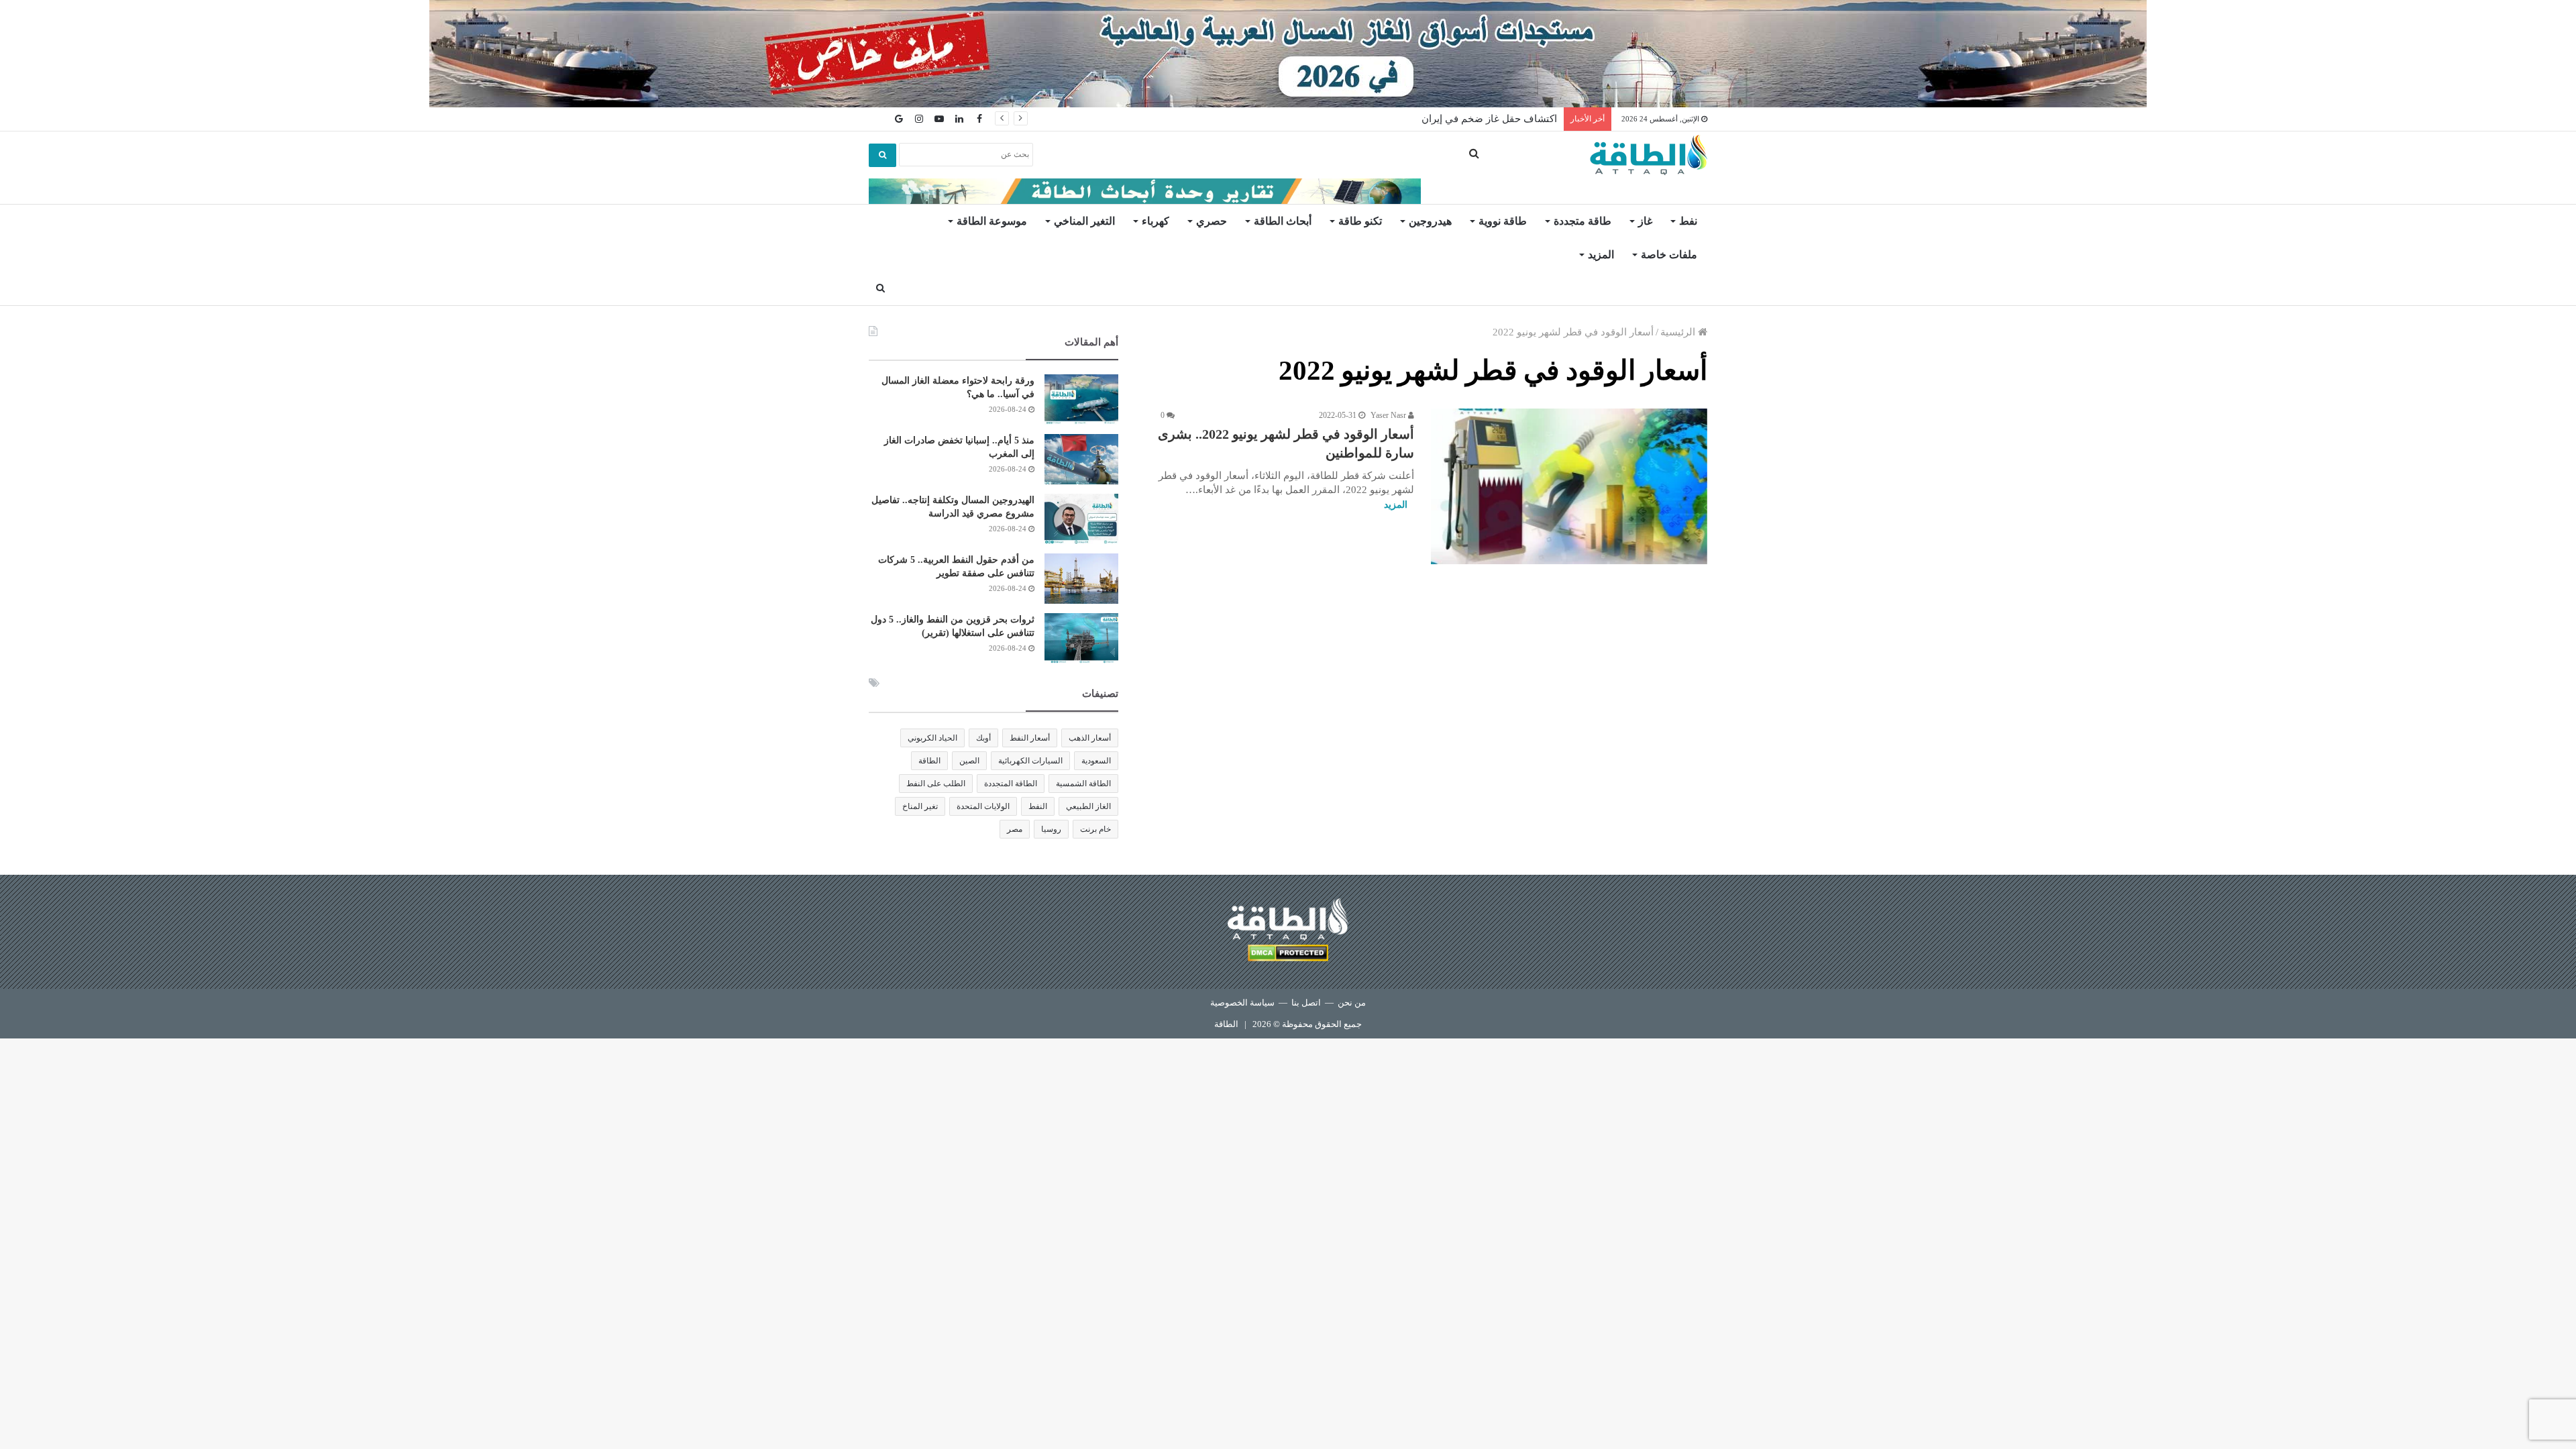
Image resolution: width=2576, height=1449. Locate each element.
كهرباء (1156, 221)
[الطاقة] (1649, 155)
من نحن (1352, 1003)
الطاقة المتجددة (1011, 784)
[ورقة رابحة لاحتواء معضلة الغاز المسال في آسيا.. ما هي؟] (1081, 399)
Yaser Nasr (1389, 415)
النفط (1038, 806)
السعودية (1096, 761)
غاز (1645, 221)
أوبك (983, 738)
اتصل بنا (1306, 1003)
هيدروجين (1430, 221)
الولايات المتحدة (983, 806)
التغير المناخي (1084, 221)
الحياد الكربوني (932, 738)
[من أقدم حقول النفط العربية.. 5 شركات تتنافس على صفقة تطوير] (1081, 579)
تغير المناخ (920, 806)
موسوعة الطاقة (992, 221)
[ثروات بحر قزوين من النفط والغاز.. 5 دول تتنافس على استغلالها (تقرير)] (1081, 638)
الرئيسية (1679, 332)
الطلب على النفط (936, 784)
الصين (969, 761)
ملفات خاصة (1669, 255)
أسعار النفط (1030, 738)
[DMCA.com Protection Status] (1288, 955)
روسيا (1051, 829)
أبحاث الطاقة (1283, 221)
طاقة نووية (1503, 221)
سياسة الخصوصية (1242, 1003)
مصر (1015, 829)
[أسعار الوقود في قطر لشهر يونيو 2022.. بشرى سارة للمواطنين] (1569, 486)
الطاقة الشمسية (1083, 784)
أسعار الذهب (1090, 738)
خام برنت (1095, 829)
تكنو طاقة (1360, 221)
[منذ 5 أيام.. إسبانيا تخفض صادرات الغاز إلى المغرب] (1081, 459)
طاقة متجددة (1582, 221)
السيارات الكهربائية (1030, 761)
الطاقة (929, 761)
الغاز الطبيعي (1088, 806)
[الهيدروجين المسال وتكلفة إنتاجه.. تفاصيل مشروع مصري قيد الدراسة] (1081, 519)
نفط (1688, 221)
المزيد (1601, 255)
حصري (1212, 221)
